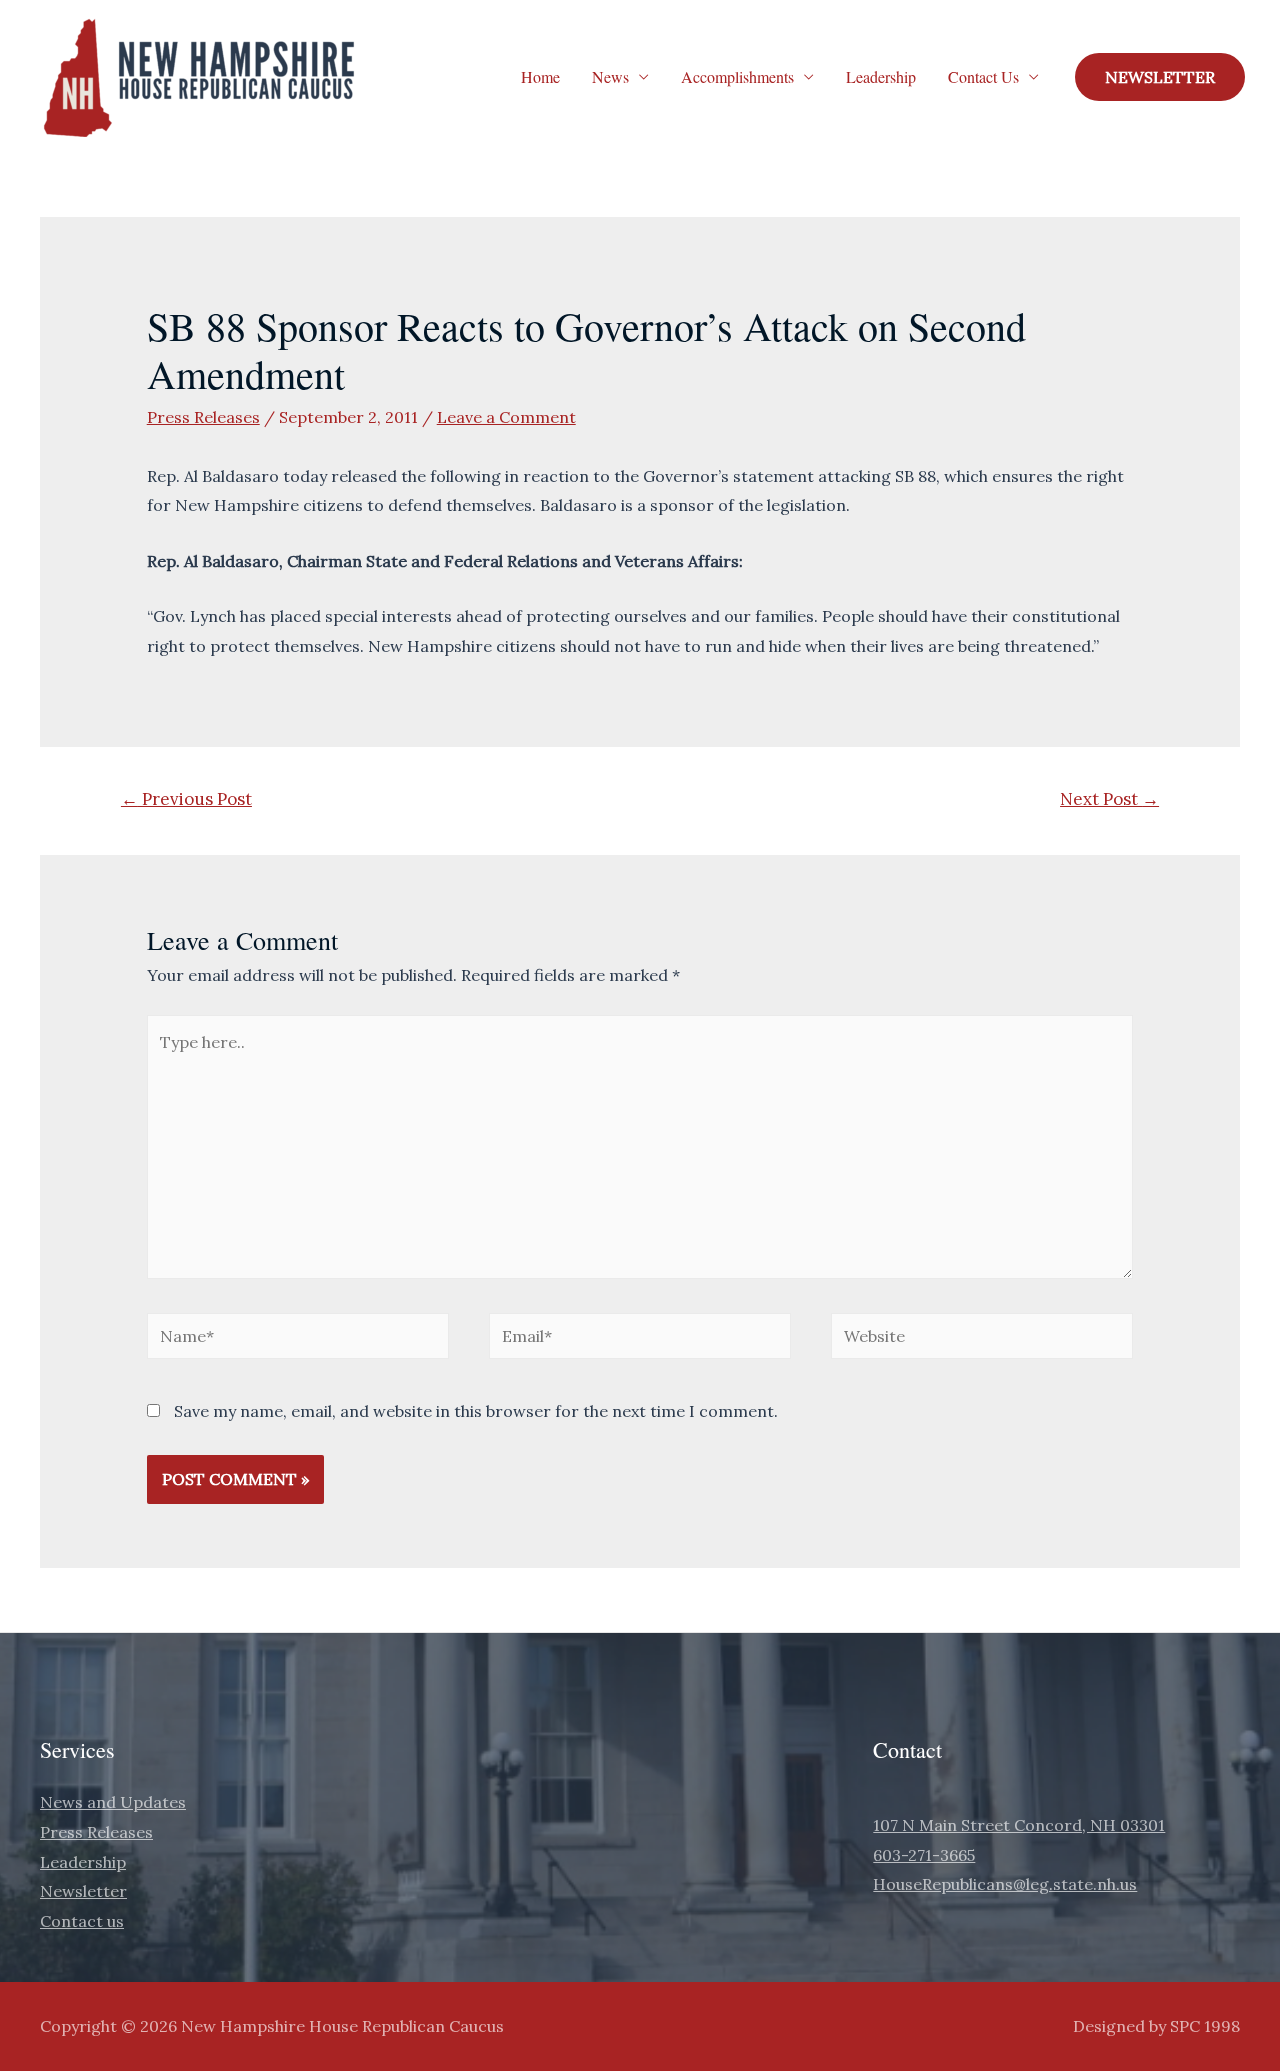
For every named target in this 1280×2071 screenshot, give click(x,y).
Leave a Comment (506, 417)
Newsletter (83, 1891)
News (610, 76)
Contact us (82, 1921)
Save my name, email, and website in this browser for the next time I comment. (476, 1411)
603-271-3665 (924, 1855)
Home (540, 76)
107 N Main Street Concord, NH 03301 (1019, 1825)
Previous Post (186, 799)
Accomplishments (737, 76)
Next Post (1109, 799)
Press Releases (203, 417)
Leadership (881, 76)
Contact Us (983, 76)
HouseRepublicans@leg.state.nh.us (1005, 1884)
